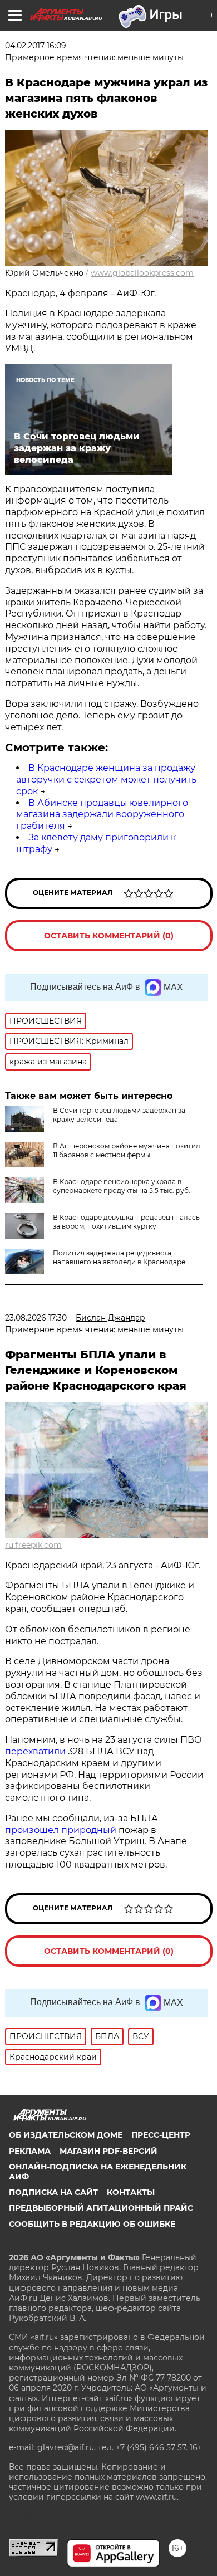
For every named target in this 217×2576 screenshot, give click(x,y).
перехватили (35, 1751)
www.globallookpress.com (142, 273)
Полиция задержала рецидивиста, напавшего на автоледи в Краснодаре (119, 1257)
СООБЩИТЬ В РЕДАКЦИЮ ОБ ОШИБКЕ (92, 2224)
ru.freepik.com (33, 1545)
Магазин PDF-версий (108, 2151)
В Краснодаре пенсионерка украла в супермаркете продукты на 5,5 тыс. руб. (122, 1186)
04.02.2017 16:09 (36, 46)
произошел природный (62, 1830)
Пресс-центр (161, 2135)
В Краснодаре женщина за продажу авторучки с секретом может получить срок (106, 779)
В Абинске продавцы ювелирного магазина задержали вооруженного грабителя (102, 815)
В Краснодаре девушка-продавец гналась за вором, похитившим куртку (126, 1222)
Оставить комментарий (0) (109, 936)
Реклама (30, 2151)
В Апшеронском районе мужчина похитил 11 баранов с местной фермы (127, 1150)
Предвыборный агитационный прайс (101, 2208)
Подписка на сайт (53, 2192)
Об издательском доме (66, 2135)
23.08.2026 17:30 (36, 1318)
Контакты (131, 2192)
